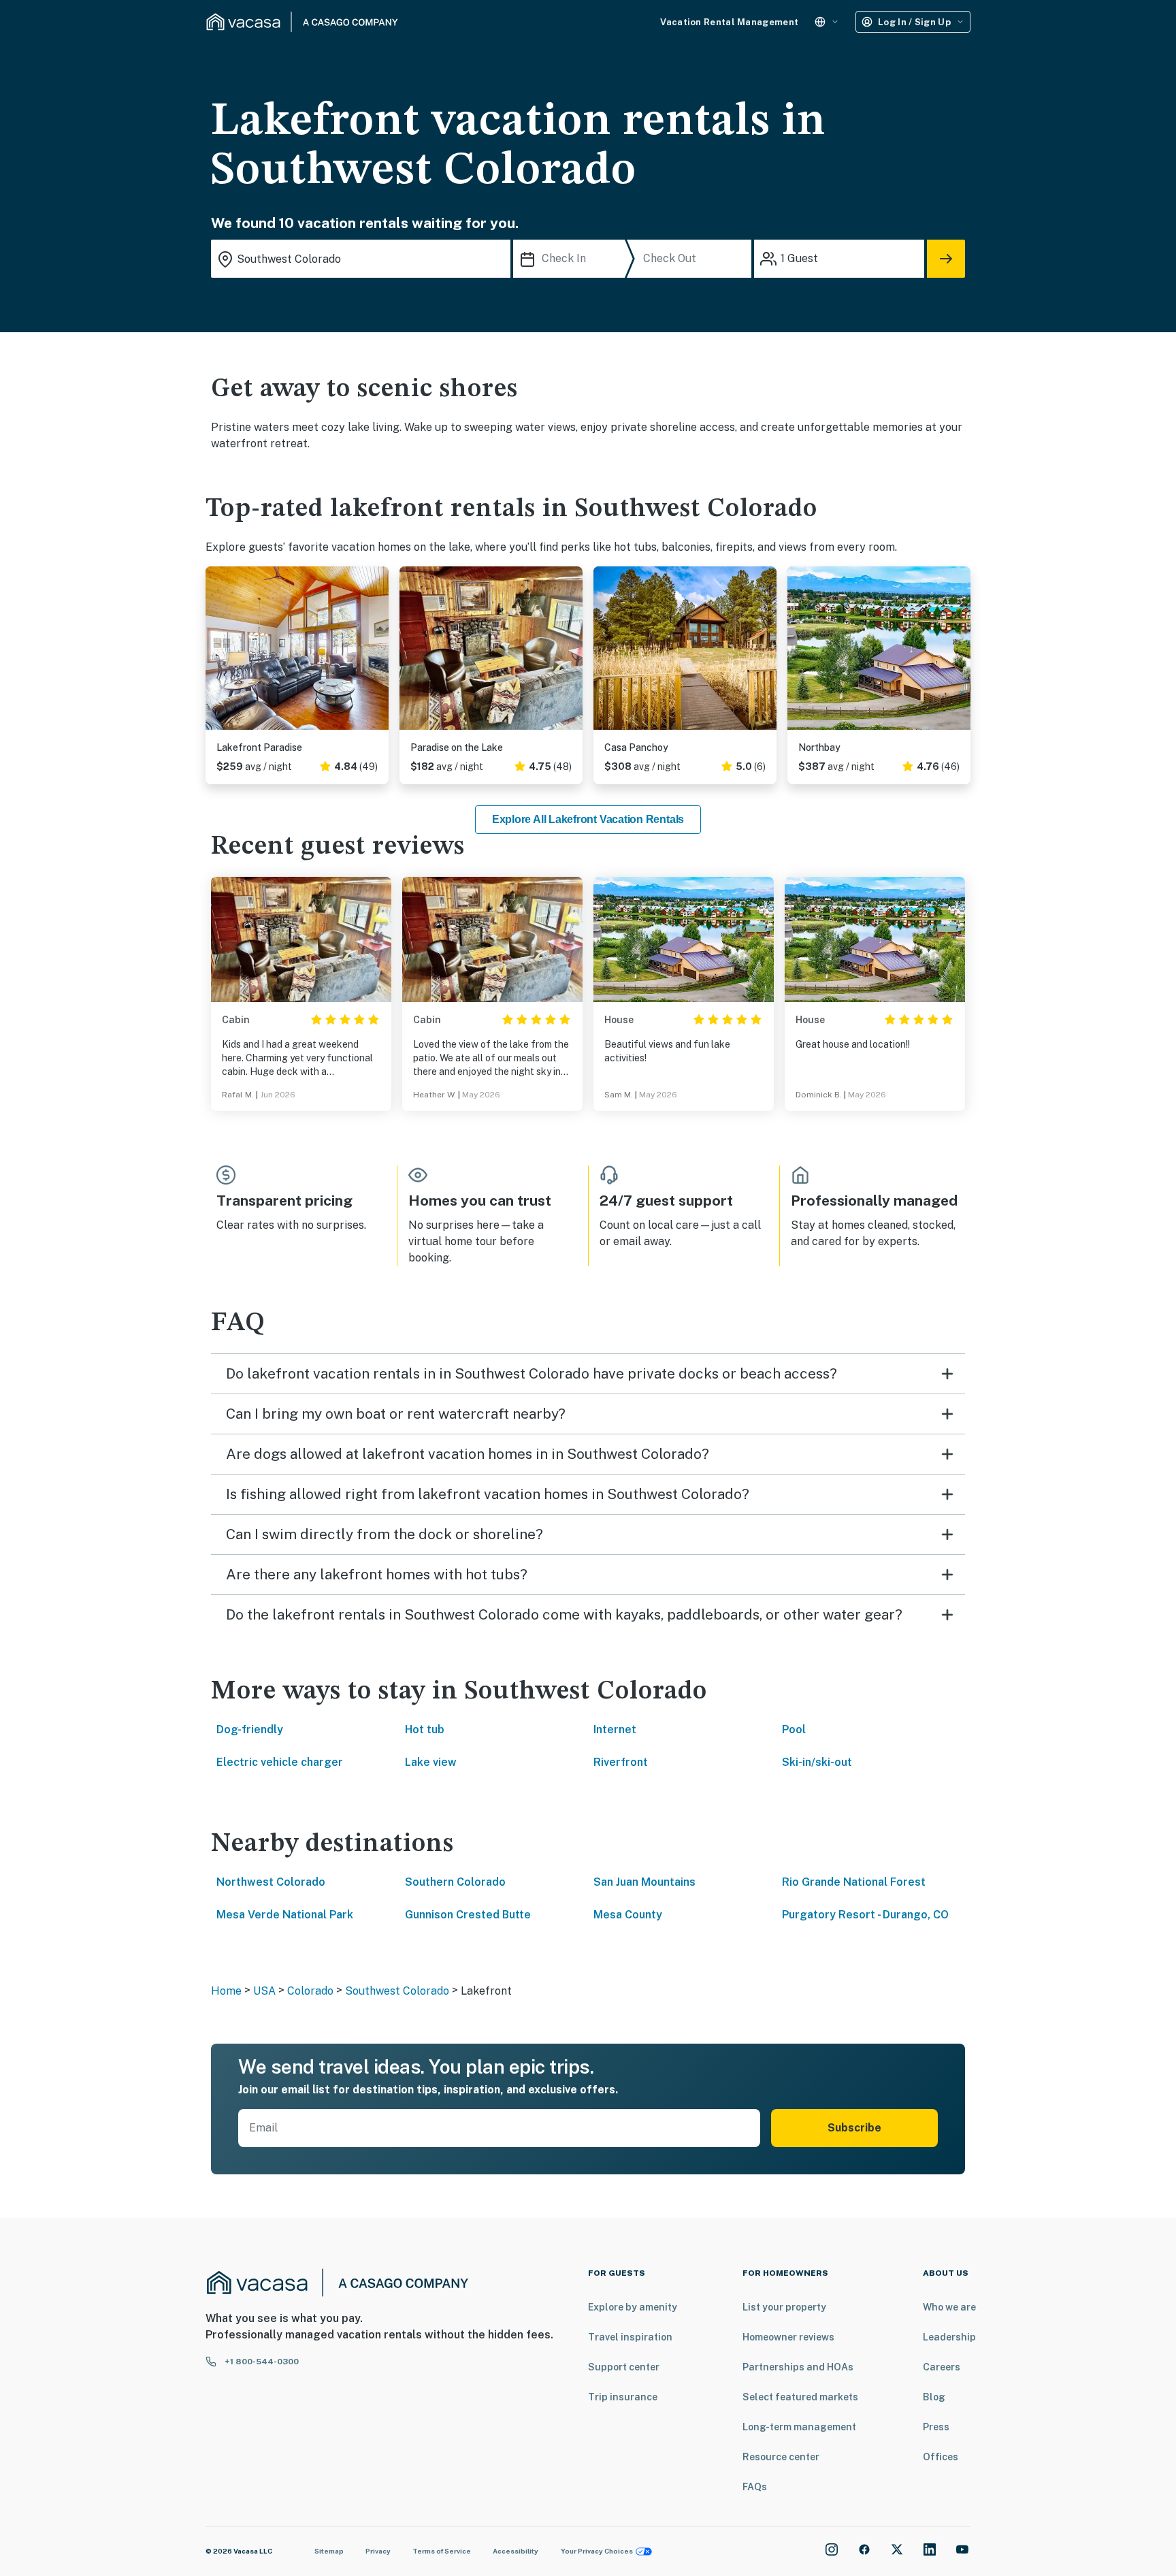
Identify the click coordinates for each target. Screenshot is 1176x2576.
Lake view (431, 1762)
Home (226, 1991)
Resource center (781, 2457)
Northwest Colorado (271, 1882)
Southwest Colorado (397, 1991)
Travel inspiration (630, 2337)
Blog (934, 2397)
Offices (941, 2457)
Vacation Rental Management (729, 22)
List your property (784, 2307)
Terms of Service (442, 2551)
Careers (942, 2367)
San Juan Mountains (644, 1882)
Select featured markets (800, 2397)
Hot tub (425, 1729)
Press (936, 2427)
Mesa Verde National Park (285, 1915)
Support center (624, 2367)
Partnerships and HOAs (798, 2367)
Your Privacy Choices (597, 2551)
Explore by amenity (633, 2307)
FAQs (755, 2487)
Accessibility (516, 2551)
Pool (794, 1729)
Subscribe (854, 2128)
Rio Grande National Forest (854, 1882)
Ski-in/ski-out (817, 1762)
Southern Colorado (455, 1882)
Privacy (378, 2551)
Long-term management (799, 2427)
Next (378, 654)
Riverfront (621, 1762)
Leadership (949, 2337)
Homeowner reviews (788, 2337)
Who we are (949, 2307)
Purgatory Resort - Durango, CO (865, 1915)
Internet (615, 1729)
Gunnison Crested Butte (468, 1915)
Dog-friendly (250, 1729)
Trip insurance (623, 2397)
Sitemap (329, 2551)
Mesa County (628, 1915)
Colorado (310, 1991)
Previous (216, 654)
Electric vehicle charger (280, 1762)
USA (264, 1991)
